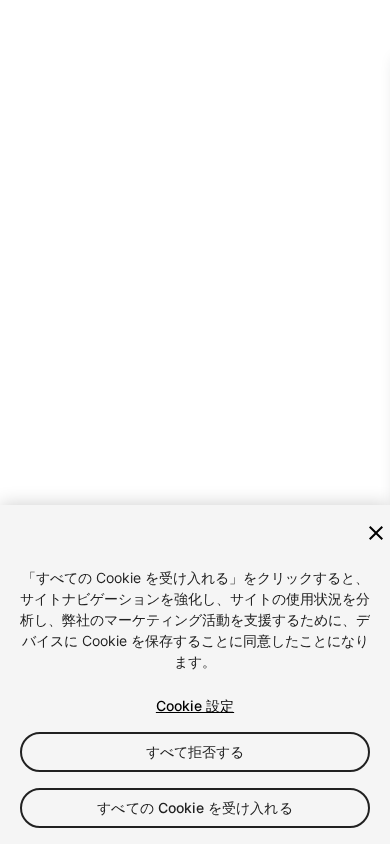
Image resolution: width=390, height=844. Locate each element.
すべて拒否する (195, 751)
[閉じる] (376, 533)
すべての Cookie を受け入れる (195, 807)
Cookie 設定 (195, 705)
